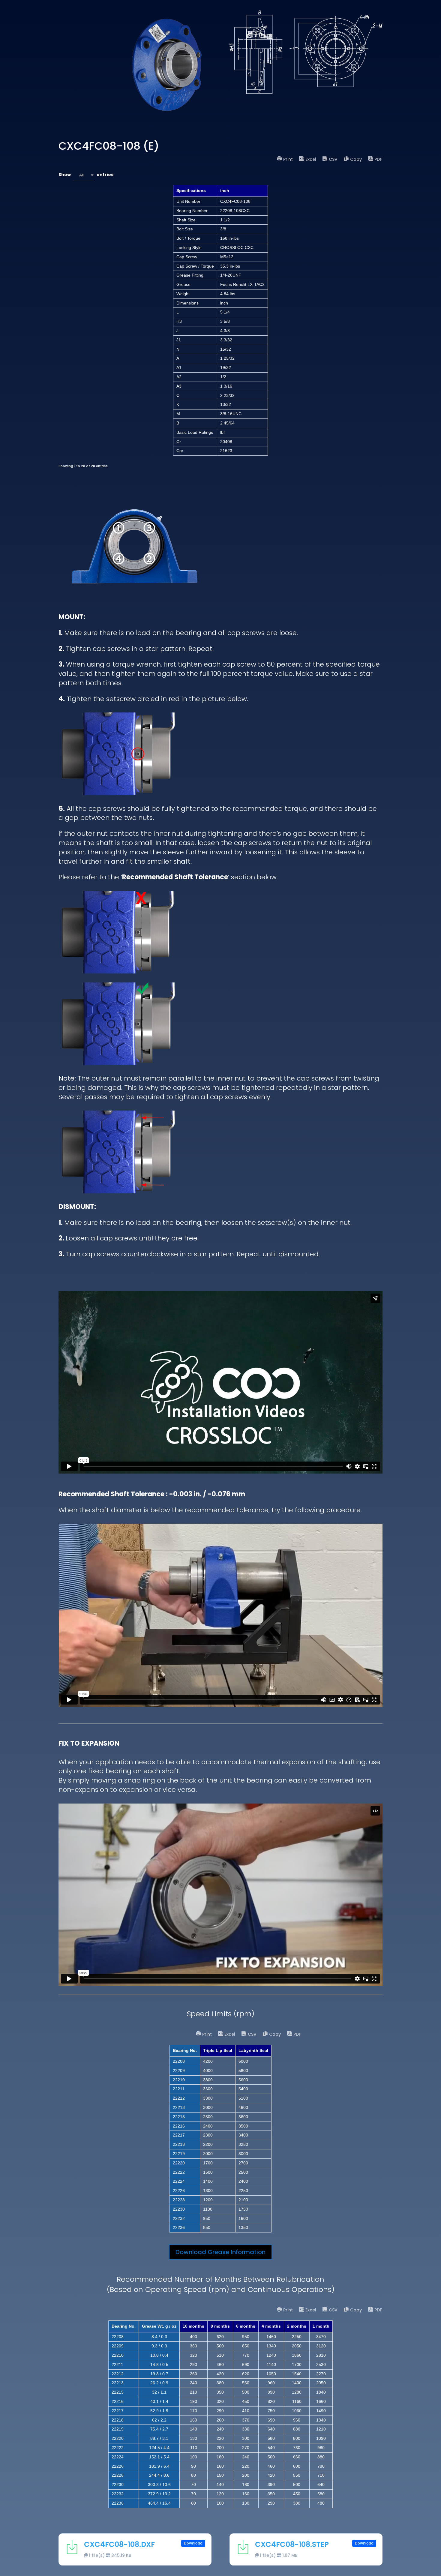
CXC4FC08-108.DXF (119, 2544)
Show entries (86, 175)
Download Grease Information (220, 2252)
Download (193, 2543)
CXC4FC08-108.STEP (292, 2544)
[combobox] (84, 175)
